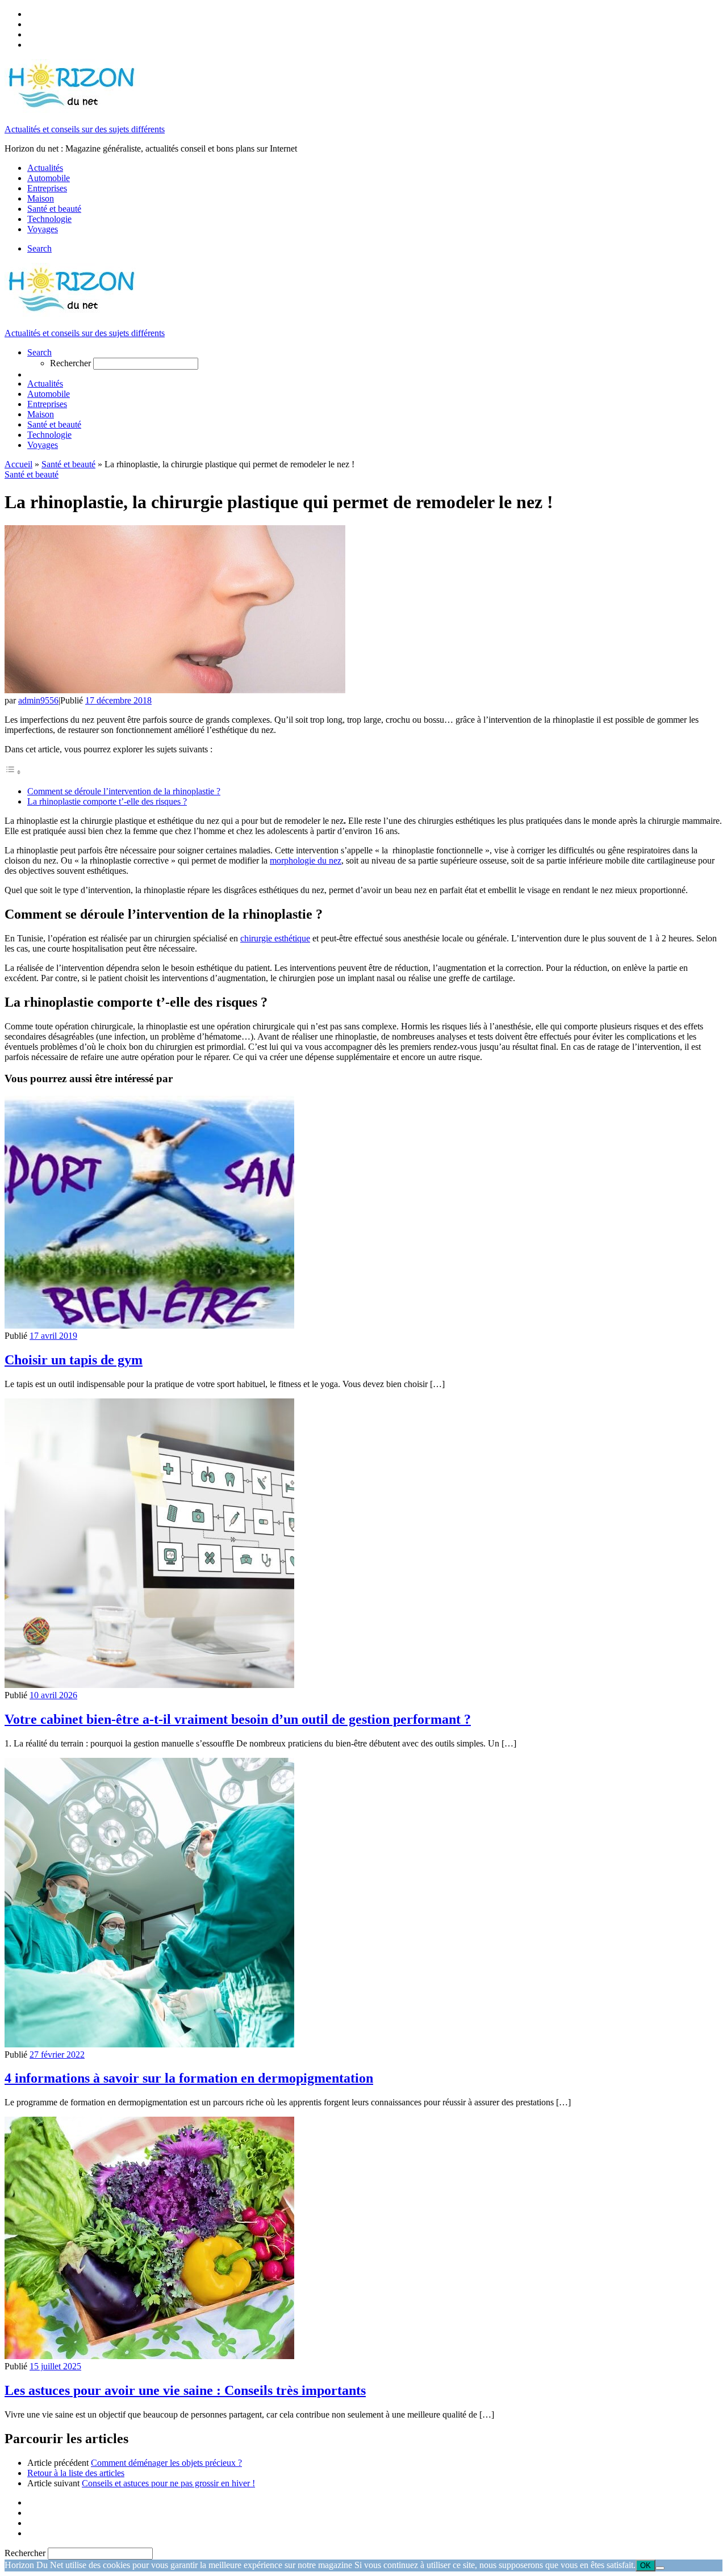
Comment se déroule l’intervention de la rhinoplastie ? (124, 791)
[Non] (660, 2568)
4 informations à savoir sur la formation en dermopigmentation (189, 2078)
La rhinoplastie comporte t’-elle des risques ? (107, 801)
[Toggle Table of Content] (13, 772)
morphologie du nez (306, 860)
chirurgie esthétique (275, 938)
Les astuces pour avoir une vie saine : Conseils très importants (185, 2390)
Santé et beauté (68, 464)
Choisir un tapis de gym (74, 1360)
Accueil (18, 464)
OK (645, 2565)
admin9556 (38, 700)
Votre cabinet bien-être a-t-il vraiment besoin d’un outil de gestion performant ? (238, 1719)
